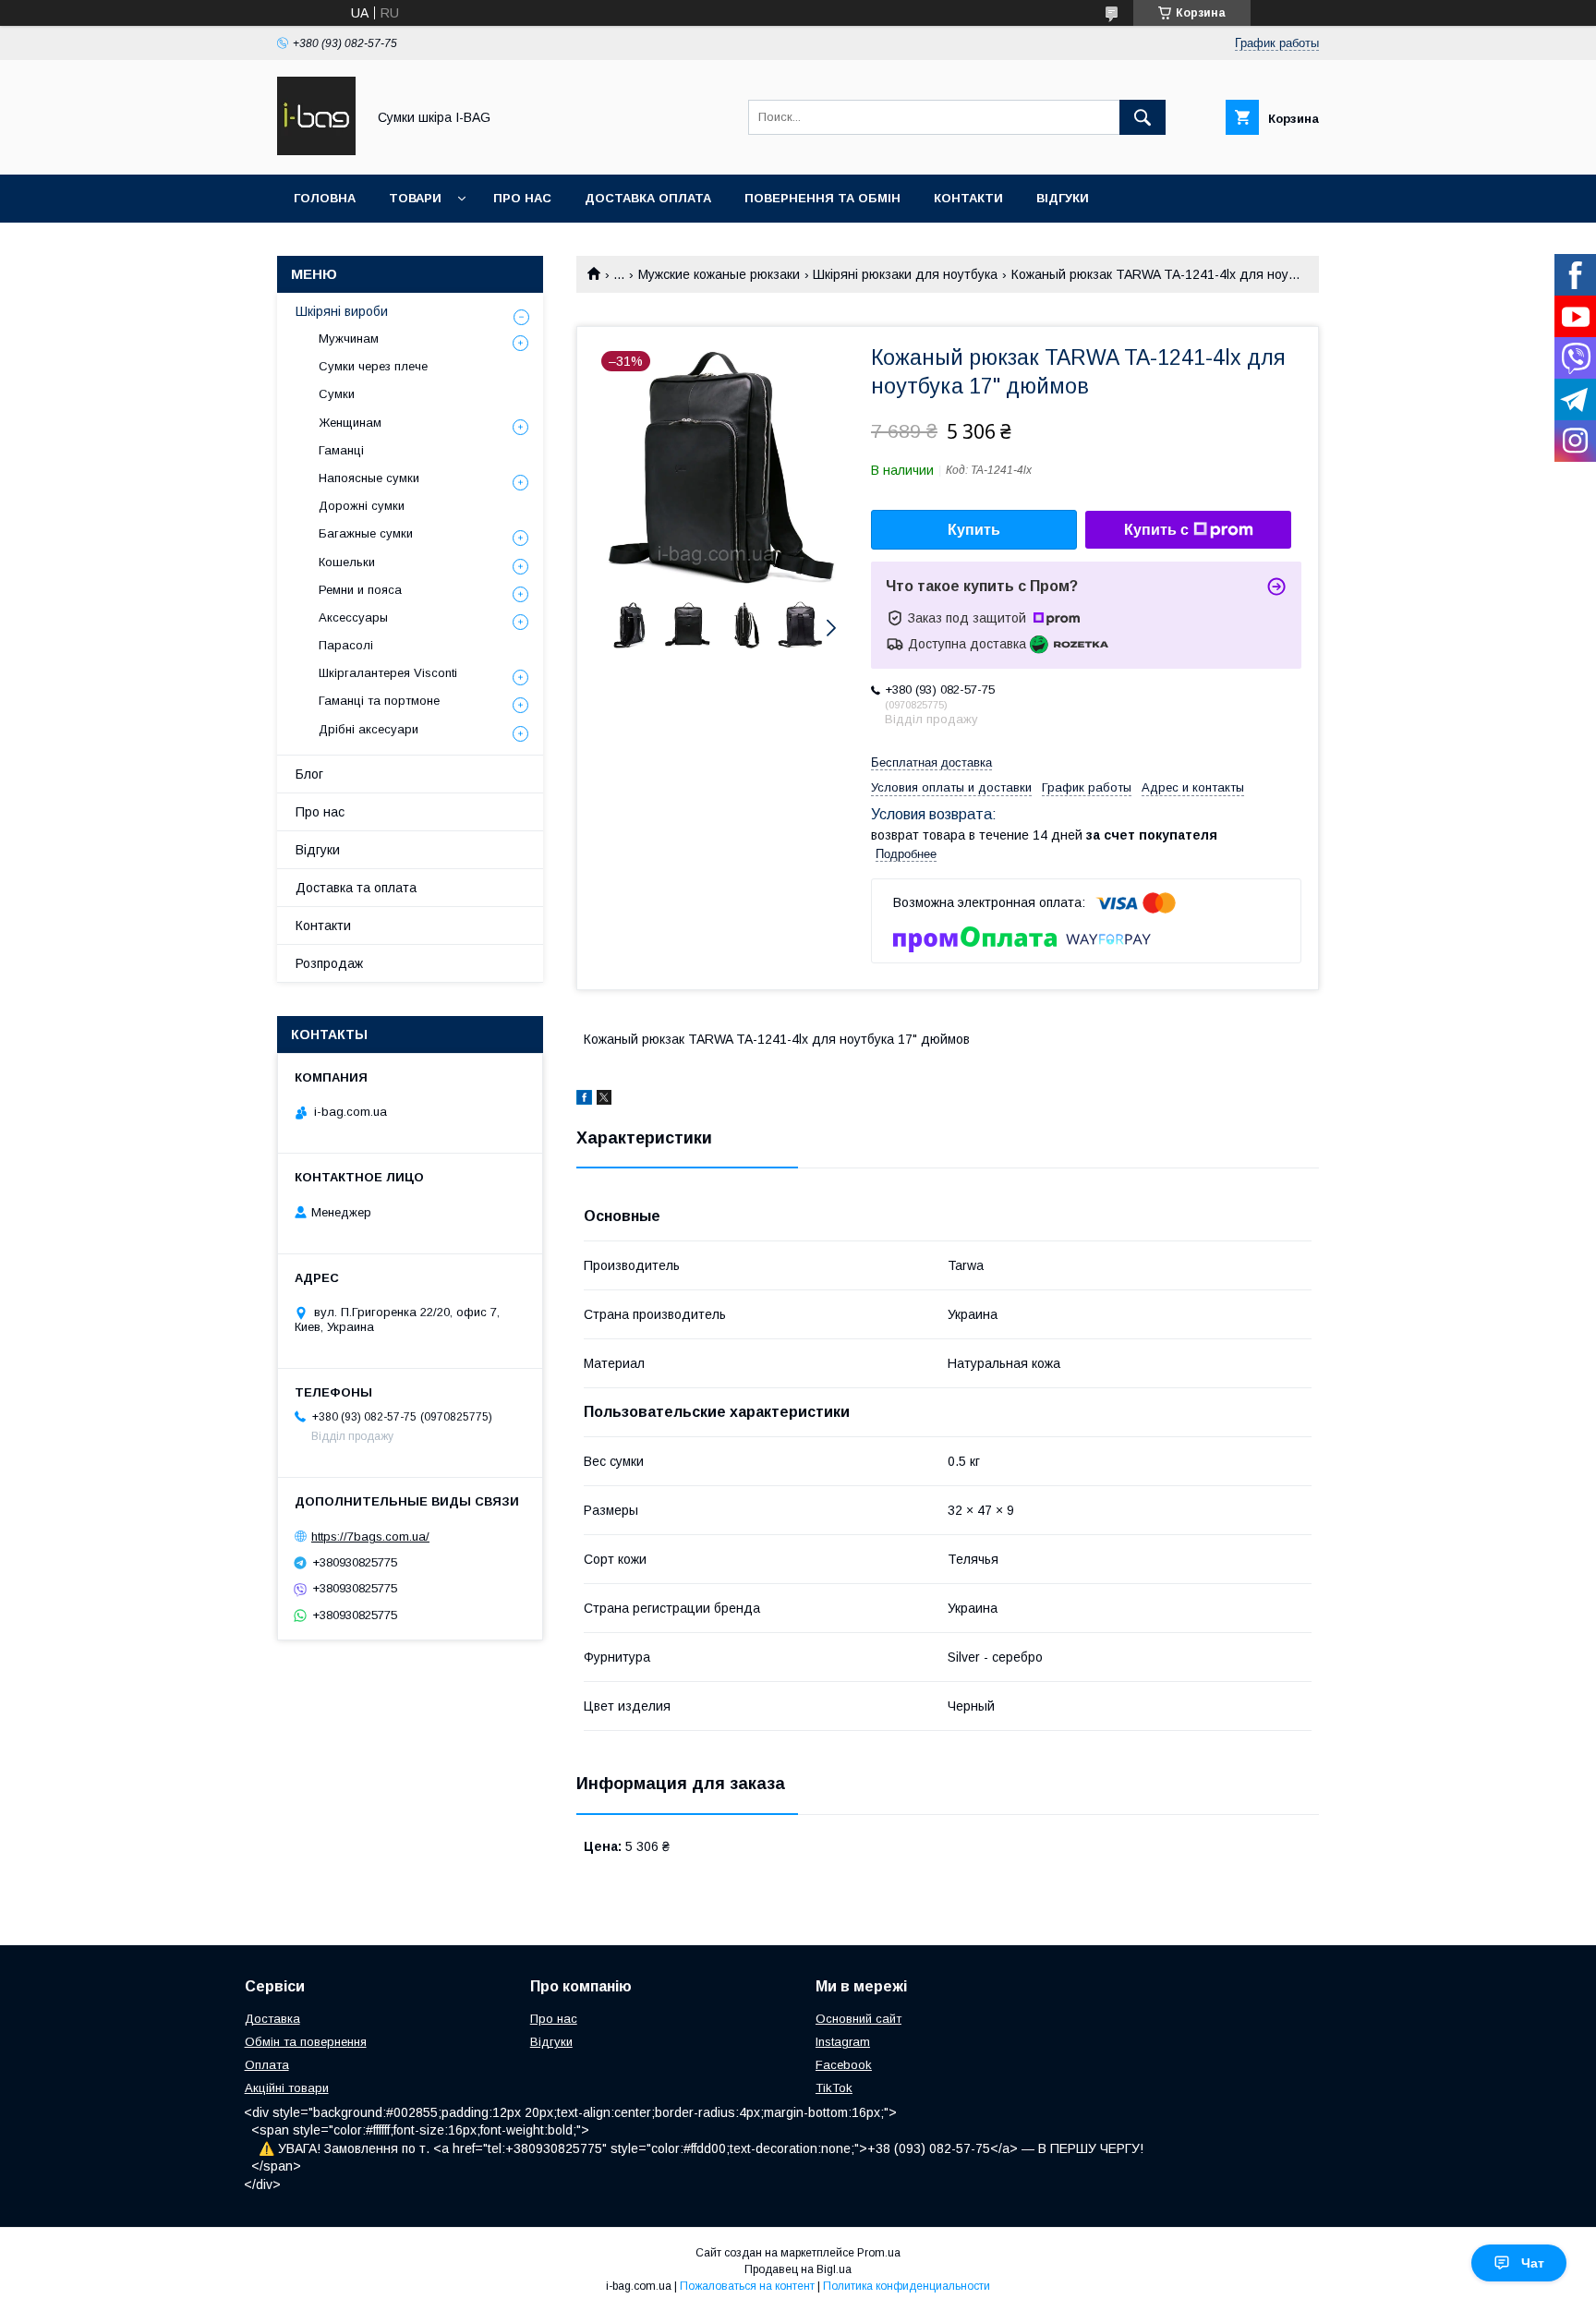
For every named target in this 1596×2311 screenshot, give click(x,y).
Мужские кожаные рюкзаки (719, 274)
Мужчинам (349, 339)
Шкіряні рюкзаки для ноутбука (905, 274)
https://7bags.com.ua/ (370, 1537)
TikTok (834, 2088)
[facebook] (584, 1100)
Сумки (337, 394)
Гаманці (341, 450)
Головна (325, 198)
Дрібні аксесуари (369, 729)
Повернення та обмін (822, 198)
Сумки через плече (373, 366)
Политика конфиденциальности (907, 2286)
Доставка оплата (648, 198)
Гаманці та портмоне (379, 701)
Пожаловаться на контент (747, 2286)
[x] (604, 1100)
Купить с (1156, 530)
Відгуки (1063, 198)
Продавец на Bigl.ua (798, 2269)
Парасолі (346, 645)
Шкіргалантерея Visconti (388, 673)
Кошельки (347, 562)
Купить (974, 530)
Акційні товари (287, 2088)
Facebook (844, 2065)
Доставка (272, 2019)
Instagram (843, 2042)
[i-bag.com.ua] (316, 151)
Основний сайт (858, 2019)
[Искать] (1143, 117)
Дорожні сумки (362, 506)
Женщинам (350, 423)
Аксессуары (353, 617)
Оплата (267, 2065)
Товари (415, 198)
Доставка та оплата (356, 888)
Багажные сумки (366, 533)
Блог (309, 774)
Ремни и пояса (360, 590)
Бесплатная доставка (931, 762)
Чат (1533, 2263)
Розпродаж (329, 963)
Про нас (522, 198)
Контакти (968, 198)
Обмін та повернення (306, 2042)
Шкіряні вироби (342, 311)
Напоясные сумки (369, 478)
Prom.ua (879, 2253)
